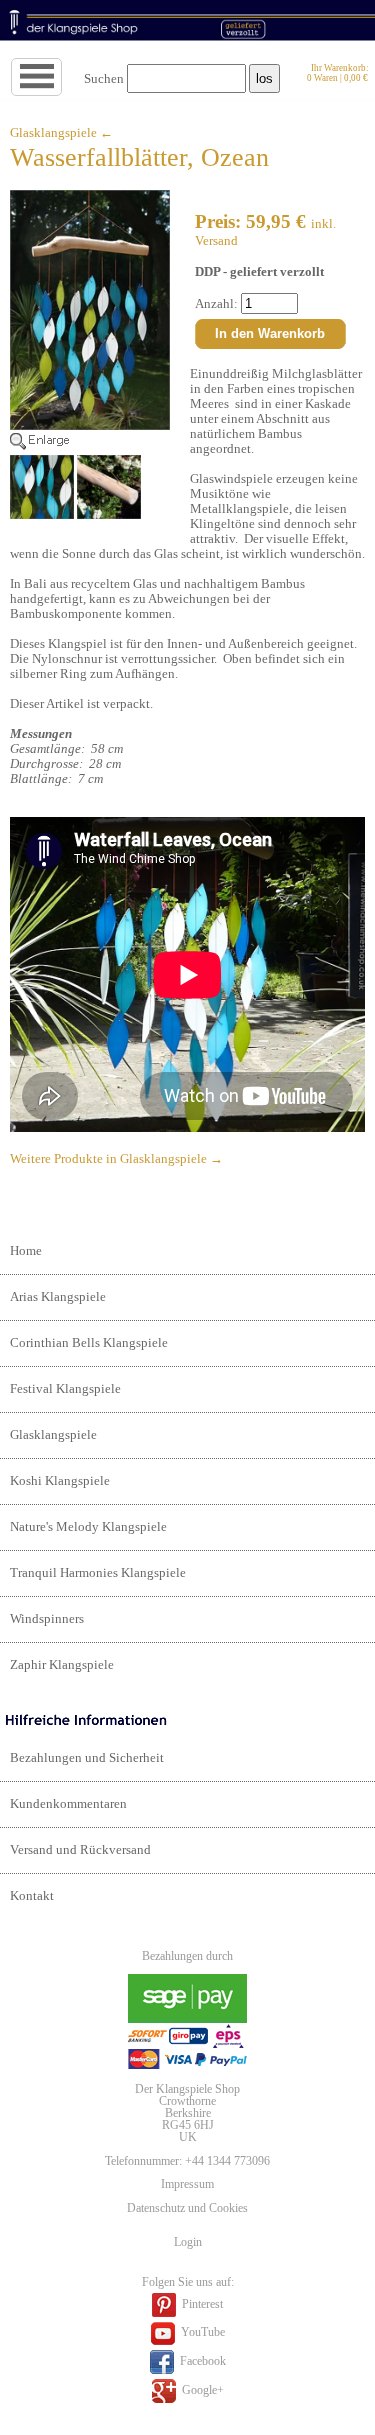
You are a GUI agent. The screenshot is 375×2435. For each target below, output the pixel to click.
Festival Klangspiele (65, 1389)
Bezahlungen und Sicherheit (87, 1758)
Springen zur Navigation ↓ (61, 77)
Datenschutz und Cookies (187, 2208)
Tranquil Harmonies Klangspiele (98, 1573)
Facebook (201, 2361)
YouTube (201, 2333)
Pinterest (201, 2304)
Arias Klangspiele (58, 1297)
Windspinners (47, 1619)
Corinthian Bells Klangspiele (89, 1343)
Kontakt (32, 1896)
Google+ (201, 2390)
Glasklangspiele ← (61, 133)
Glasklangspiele (53, 1435)
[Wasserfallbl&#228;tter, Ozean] (90, 446)
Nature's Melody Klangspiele (88, 1527)
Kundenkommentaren (68, 1804)
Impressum (187, 2184)
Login (188, 2242)
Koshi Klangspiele (60, 1481)
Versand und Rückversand (80, 1850)
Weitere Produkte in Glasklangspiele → (116, 1159)
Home (26, 1251)
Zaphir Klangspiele (62, 1665)
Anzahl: (218, 304)
